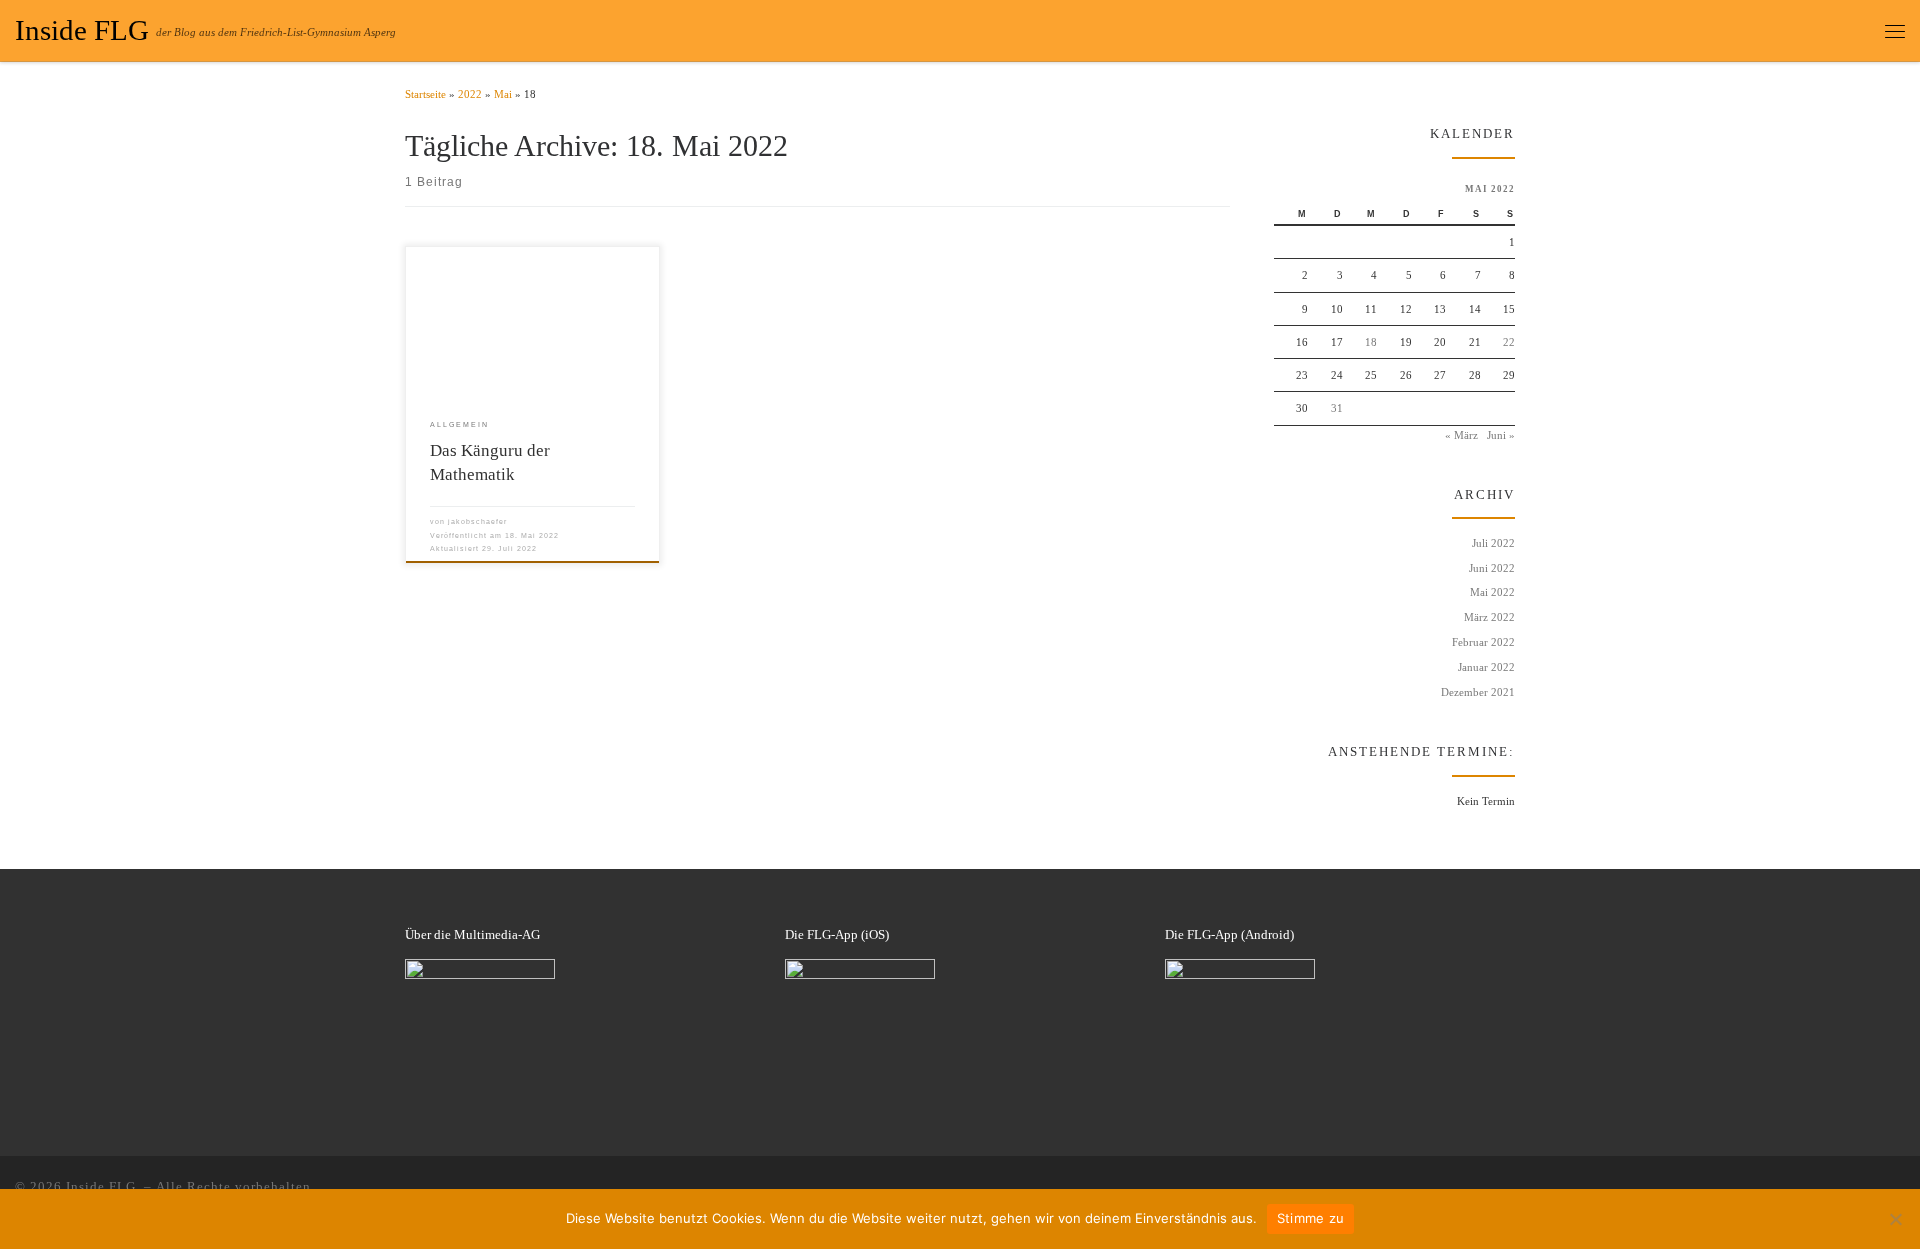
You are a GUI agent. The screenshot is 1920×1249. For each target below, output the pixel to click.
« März (1461, 435)
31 (1337, 408)
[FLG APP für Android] (1900, 1187)
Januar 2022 (1486, 667)
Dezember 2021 (1478, 692)
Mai (503, 94)
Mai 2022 (1492, 592)
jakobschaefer (477, 521)
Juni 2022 (1492, 568)
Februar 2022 (1483, 642)
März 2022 (1489, 617)
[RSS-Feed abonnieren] (1874, 1187)
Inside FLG (103, 1186)
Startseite (425, 94)
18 (1371, 342)
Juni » (1501, 435)
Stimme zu (1310, 1218)
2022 (470, 94)
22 (1509, 342)
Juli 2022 (1493, 543)
